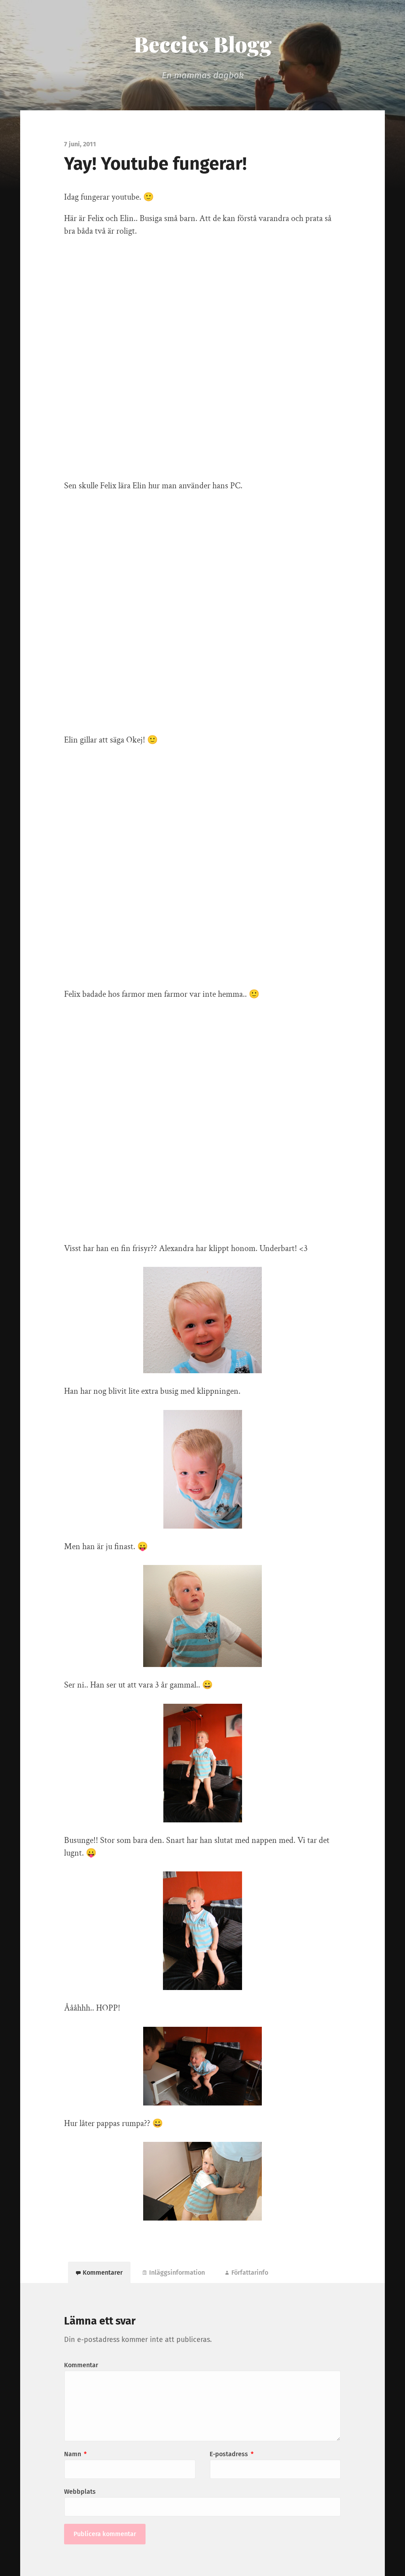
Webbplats (80, 2492)
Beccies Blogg (203, 44)
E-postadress (232, 2454)
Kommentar (81, 2365)
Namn (75, 2454)
